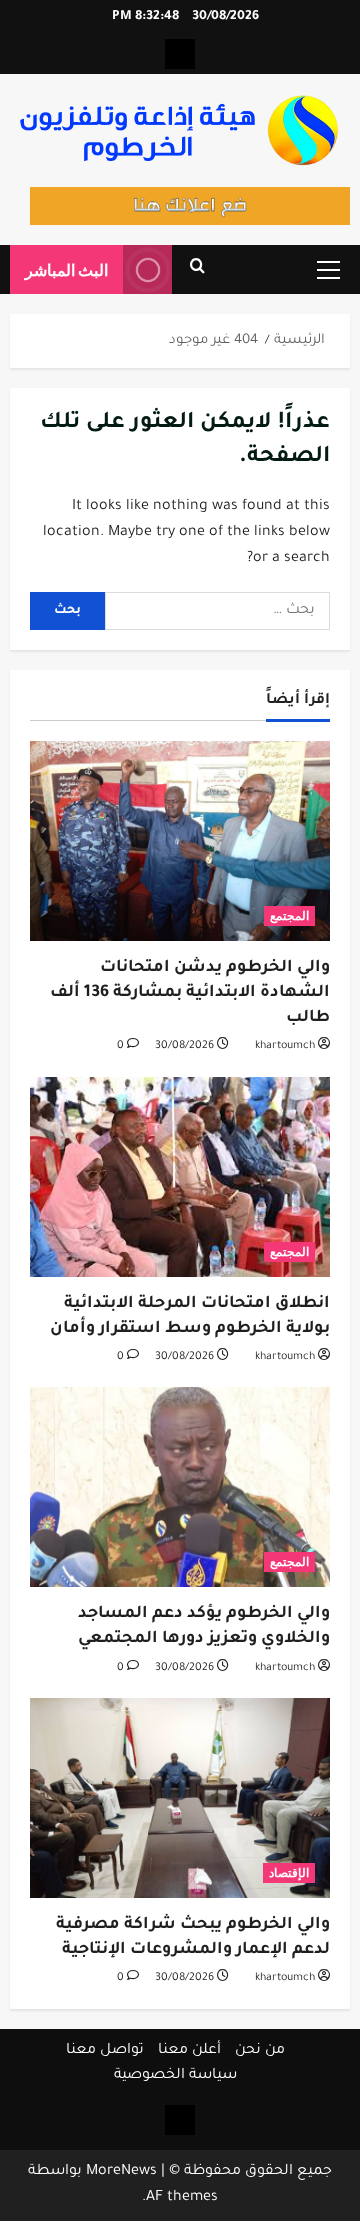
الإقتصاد (289, 1872)
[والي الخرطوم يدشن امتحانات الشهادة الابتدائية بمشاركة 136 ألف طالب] (180, 841)
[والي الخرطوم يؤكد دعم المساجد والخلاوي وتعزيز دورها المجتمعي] (180, 1487)
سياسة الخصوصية (175, 2076)
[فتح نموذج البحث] (197, 270)
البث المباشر (66, 269)
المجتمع (289, 915)
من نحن (260, 2051)
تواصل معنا (105, 2051)
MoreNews (121, 2172)
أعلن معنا (189, 2051)
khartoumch (285, 1046)
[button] (328, 270)
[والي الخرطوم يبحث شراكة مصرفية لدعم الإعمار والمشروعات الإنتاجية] (180, 1798)
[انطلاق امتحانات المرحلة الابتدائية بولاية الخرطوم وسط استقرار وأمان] (180, 1177)
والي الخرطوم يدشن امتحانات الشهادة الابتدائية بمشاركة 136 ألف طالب (190, 993)
